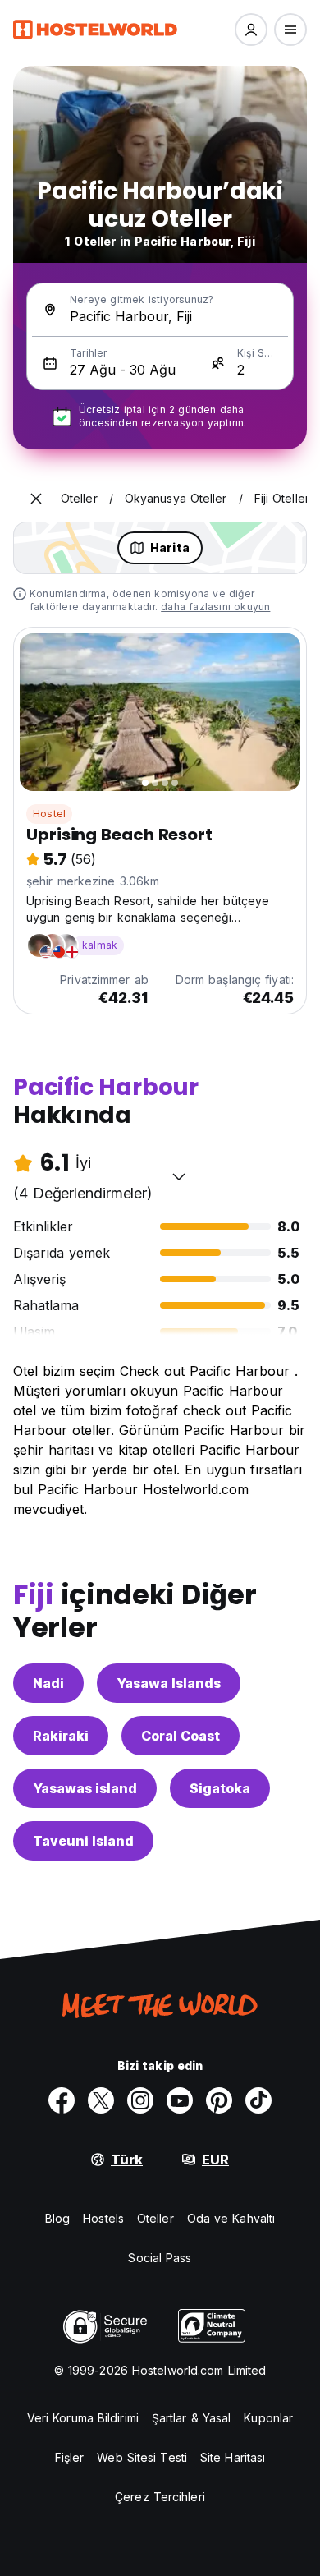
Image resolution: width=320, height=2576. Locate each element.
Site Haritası (233, 2457)
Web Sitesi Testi (142, 2457)
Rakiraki (61, 1736)
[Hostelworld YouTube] (180, 2100)
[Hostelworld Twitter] (101, 2100)
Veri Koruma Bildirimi (83, 2418)
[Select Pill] (251, 30)
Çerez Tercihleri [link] (160, 2497)
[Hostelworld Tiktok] (258, 2100)
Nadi (48, 1683)
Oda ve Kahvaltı (231, 2218)
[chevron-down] (179, 1176)
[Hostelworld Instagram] (140, 2100)
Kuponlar (268, 2418)
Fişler (70, 2457)
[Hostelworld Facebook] (62, 2100)
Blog (57, 2218)
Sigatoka (220, 1788)
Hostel (49, 814)
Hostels (103, 2218)
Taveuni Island (83, 1841)
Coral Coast (181, 1736)
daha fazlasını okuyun (215, 607)
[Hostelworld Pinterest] (219, 2100)
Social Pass (160, 2258)
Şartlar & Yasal (192, 2418)
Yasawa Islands (169, 1683)
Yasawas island (85, 1788)
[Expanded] (36, 499)
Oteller (155, 2218)
